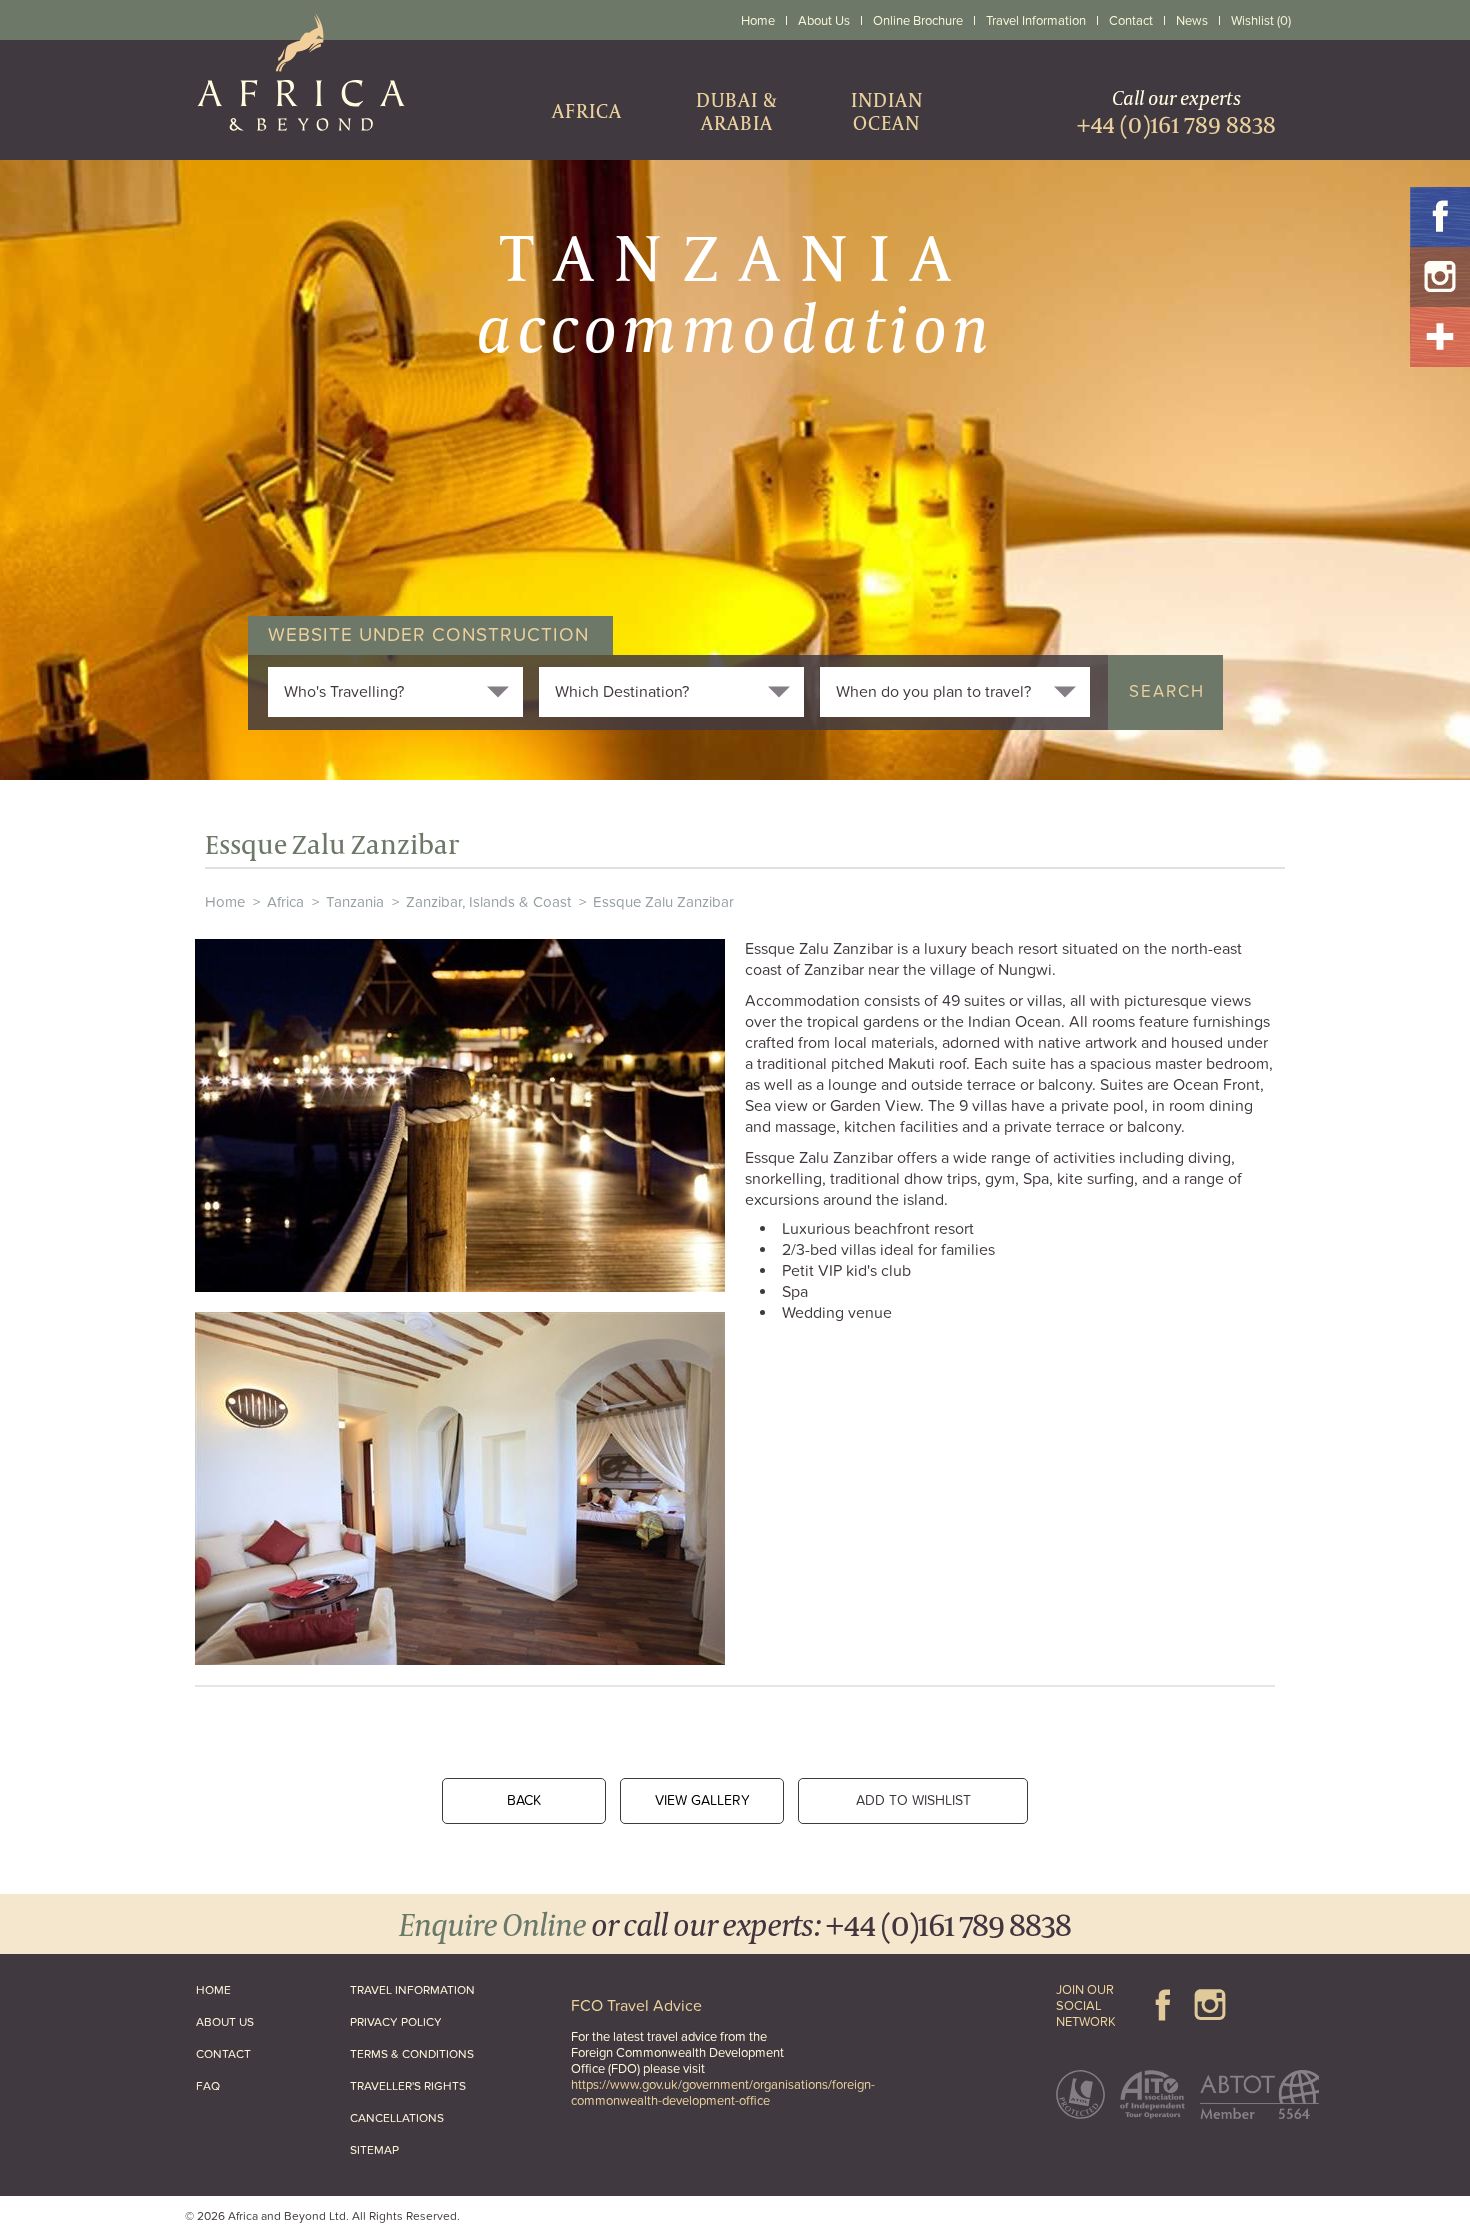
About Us (824, 21)
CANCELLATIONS (397, 2118)
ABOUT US (225, 2022)
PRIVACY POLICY (396, 2022)
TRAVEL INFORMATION (412, 1990)
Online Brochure (918, 21)
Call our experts (1176, 111)
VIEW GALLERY (702, 1800)
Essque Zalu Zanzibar (663, 902)
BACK (524, 1800)
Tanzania (355, 902)
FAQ (208, 2086)
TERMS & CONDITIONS (412, 2054)
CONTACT (223, 2054)
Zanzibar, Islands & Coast (488, 902)
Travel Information (1036, 21)
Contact (1131, 21)
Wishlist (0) (1261, 21)
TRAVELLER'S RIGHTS (408, 2086)
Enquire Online (492, 1923)
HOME (213, 1990)
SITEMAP (374, 2150)
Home (758, 21)
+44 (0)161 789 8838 (948, 1923)
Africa (285, 902)
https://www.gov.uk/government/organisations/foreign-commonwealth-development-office (723, 2093)
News (1192, 21)
